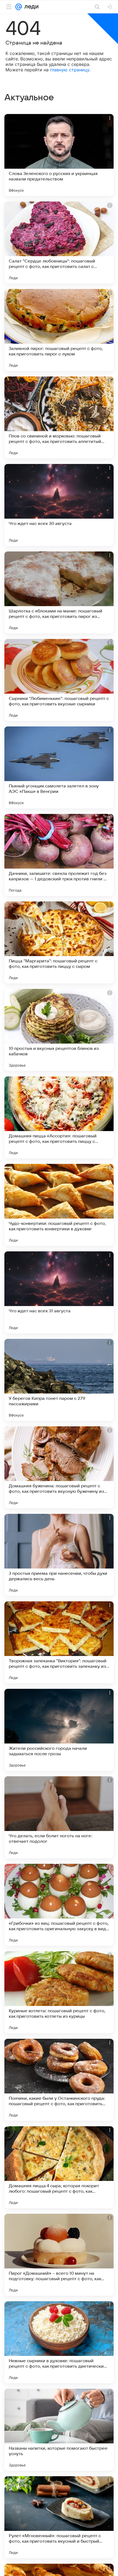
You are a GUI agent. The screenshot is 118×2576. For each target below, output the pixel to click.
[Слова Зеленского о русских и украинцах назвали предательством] (59, 155)
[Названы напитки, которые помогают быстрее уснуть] (59, 2430)
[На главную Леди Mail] (30, 7)
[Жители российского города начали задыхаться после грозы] (59, 1730)
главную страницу (70, 70)
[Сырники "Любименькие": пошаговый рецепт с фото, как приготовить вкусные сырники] (59, 680)
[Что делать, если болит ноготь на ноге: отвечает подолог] (59, 1817)
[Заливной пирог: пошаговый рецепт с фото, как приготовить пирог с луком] (59, 330)
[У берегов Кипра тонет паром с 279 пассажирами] (59, 1380)
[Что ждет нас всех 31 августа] (59, 1292)
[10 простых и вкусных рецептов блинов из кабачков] (59, 1030)
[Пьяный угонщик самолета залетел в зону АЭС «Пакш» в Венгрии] (59, 767)
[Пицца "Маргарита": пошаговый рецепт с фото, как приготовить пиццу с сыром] (59, 942)
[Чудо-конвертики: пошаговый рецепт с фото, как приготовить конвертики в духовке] (59, 1205)
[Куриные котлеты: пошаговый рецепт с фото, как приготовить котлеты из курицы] (59, 1992)
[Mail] (19, 7)
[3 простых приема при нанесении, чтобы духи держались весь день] (59, 1555)
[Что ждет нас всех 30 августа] (59, 505)
